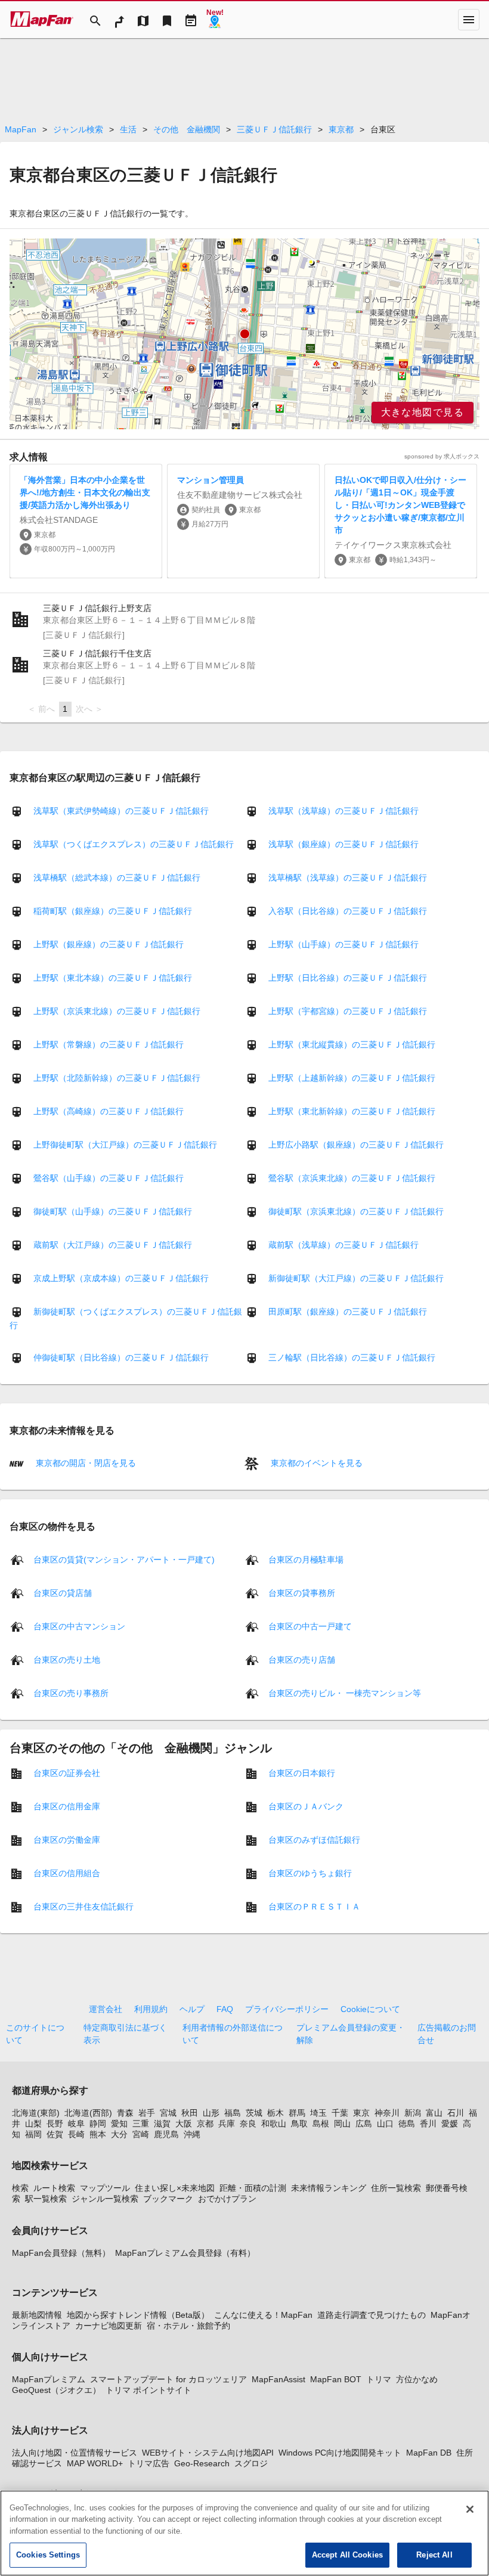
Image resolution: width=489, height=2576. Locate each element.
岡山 (342, 2124)
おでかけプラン (227, 2199)
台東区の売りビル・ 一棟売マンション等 (345, 1692)
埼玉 (318, 2113)
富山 (434, 2113)
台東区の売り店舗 (302, 1659)
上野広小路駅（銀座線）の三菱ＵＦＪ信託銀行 (356, 1145)
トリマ (379, 2379)
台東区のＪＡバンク (306, 1806)
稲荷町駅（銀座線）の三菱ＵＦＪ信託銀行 (113, 911)
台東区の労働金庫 (67, 1839)
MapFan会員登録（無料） (61, 2253)
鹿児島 (166, 2134)
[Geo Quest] (215, 20)
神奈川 (387, 2113)
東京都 (341, 129)
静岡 (98, 2124)
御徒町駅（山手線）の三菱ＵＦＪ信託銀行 (113, 1211)
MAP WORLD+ (95, 2463)
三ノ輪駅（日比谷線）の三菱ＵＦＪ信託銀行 (352, 1357)
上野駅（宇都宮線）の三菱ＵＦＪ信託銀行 (348, 1011)
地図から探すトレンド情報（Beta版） (138, 2315)
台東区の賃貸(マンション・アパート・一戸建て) (124, 1559)
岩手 (147, 2113)
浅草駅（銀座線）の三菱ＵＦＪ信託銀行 (343, 844)
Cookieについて (370, 2009)
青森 (125, 2113)
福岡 (33, 2134)
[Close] (470, 2509)
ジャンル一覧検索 (105, 2199)
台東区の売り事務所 (71, 1692)
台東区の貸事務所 (302, 1592)
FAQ (225, 2009)
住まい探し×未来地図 (175, 2188)
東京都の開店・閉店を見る (85, 1463)
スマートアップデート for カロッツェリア (168, 2379)
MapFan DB (429, 2453)
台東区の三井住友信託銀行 (83, 1906)
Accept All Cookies (347, 2555)
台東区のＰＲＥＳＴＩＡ (314, 1906)
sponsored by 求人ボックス (442, 456)
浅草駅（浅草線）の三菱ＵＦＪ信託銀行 (343, 811)
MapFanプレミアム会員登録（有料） (185, 2253)
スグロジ (251, 2463)
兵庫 (227, 2124)
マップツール (105, 2188)
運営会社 (106, 2009)
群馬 (297, 2113)
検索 (20, 2188)
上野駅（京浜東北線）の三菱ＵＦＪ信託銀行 (117, 1011)
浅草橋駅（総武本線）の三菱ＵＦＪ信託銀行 (117, 878)
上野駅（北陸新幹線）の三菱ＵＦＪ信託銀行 (117, 1078)
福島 (233, 2113)
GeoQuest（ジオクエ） (56, 2390)
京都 (205, 2124)
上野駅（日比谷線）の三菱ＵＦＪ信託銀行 (348, 978)
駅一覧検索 (46, 2199)
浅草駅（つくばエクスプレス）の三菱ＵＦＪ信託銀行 (134, 844)
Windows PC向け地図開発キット (340, 2453)
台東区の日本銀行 (302, 1772)
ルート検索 (54, 2188)
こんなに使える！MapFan (263, 2315)
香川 (428, 2124)
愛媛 (450, 2124)
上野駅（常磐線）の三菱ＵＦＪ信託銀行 (109, 1044)
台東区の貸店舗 (63, 1592)
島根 (321, 2124)
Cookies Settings (48, 2555)
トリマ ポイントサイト (148, 2390)
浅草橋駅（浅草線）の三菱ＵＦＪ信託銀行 (348, 878)
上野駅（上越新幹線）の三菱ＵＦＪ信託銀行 (352, 1078)
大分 (119, 2134)
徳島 (407, 2124)
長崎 (76, 2134)
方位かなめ (417, 2379)
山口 (385, 2124)
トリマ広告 (148, 2463)
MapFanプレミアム (49, 2379)
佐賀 (55, 2134)
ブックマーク (168, 2199)
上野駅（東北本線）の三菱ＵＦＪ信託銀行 (113, 978)
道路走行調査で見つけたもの (372, 2315)
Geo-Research (202, 2463)
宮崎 (141, 2134)
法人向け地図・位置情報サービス (75, 2453)
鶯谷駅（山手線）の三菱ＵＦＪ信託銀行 (109, 1178)
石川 (456, 2113)
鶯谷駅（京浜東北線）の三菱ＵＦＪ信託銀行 (352, 1178)
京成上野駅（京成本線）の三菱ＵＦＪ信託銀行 (121, 1278)
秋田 (190, 2113)
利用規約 (151, 2009)
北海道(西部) (88, 2113)
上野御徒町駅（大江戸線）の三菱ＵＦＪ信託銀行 (125, 1145)
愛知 (119, 2124)
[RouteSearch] (119, 20)
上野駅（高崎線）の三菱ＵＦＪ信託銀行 (109, 1111)
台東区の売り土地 (67, 1659)
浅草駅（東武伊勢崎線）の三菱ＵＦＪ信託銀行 (121, 811)
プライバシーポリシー (287, 2009)
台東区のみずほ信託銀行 (314, 1839)
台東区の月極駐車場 (306, 1559)
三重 (141, 2124)
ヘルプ (192, 2009)
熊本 (98, 2134)
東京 (361, 2113)
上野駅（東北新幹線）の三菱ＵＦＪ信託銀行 (352, 1111)
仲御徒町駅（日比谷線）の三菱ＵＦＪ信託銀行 (121, 1357)
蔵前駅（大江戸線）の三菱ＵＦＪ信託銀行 (113, 1245)
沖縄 (192, 2134)
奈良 (248, 2124)
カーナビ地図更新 (109, 2326)
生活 (128, 129)
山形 (211, 2113)
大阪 (184, 2124)
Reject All (434, 2555)
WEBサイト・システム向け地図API (208, 2453)
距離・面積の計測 (253, 2188)
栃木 (276, 2113)
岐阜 (76, 2124)
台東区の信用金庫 (67, 1806)
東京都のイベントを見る (315, 1463)
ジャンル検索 (78, 129)
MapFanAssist (278, 2379)
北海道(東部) (36, 2113)
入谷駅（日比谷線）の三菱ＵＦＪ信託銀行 (348, 911)
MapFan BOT (336, 2379)
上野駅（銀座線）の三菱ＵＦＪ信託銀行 (109, 944)
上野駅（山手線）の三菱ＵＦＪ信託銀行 (343, 944)
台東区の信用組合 (67, 1873)
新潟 (413, 2113)
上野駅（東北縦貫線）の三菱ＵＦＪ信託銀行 (352, 1044)
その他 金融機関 (187, 129)
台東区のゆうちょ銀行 (310, 1873)
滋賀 (162, 2124)
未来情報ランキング (329, 2188)
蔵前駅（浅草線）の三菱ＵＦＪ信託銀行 (343, 1245)
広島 (364, 2124)
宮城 (168, 2113)
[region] (244, 334)
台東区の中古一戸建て (310, 1626)
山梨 (33, 2124)
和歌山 (274, 2124)
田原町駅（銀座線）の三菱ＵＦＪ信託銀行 (348, 1312)
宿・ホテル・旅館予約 (188, 2326)
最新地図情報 (37, 2315)
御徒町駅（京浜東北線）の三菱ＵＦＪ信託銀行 (356, 1211)
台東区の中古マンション (79, 1626)
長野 (55, 2124)
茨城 (254, 2113)
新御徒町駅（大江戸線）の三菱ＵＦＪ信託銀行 (356, 1278)
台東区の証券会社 (67, 1772)
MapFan (21, 129)
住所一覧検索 (396, 2188)
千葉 (340, 2113)
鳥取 (299, 2124)
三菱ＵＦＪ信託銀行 (274, 129)
